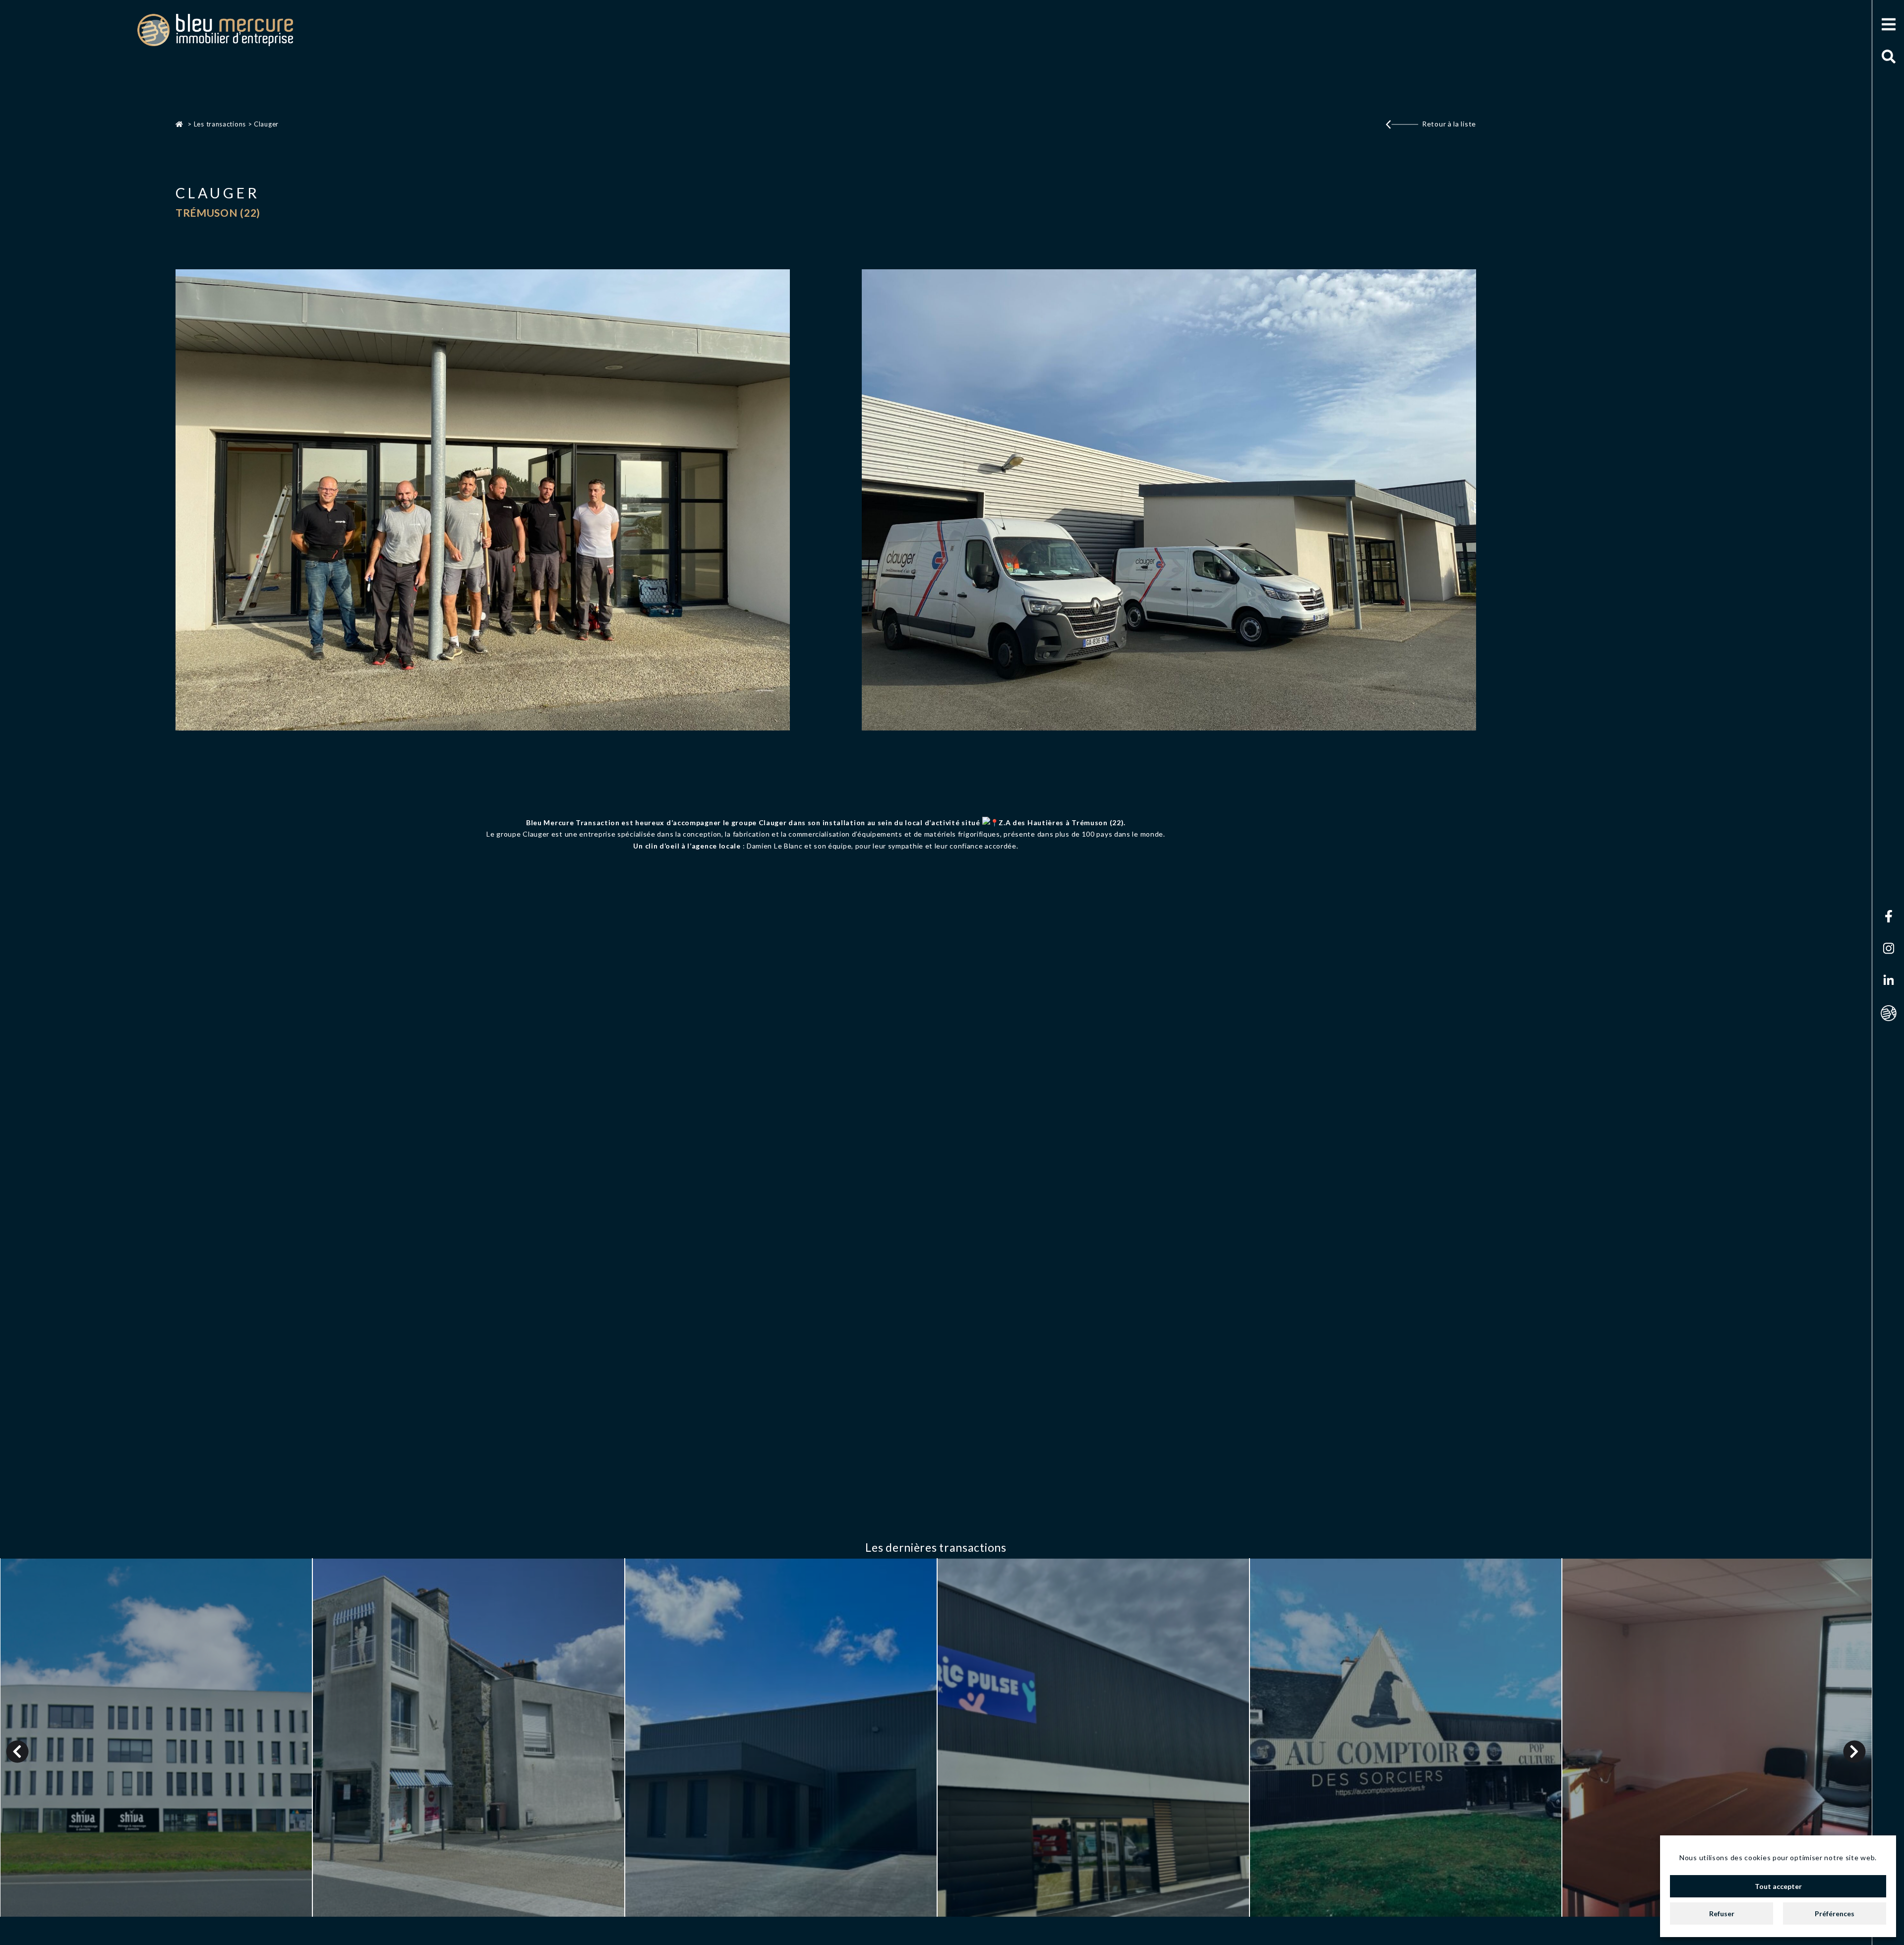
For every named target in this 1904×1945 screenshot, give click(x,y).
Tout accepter (1778, 1886)
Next (1855, 1751)
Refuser (1722, 1914)
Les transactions (220, 124)
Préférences (1835, 1914)
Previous (18, 1751)
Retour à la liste (1449, 124)
